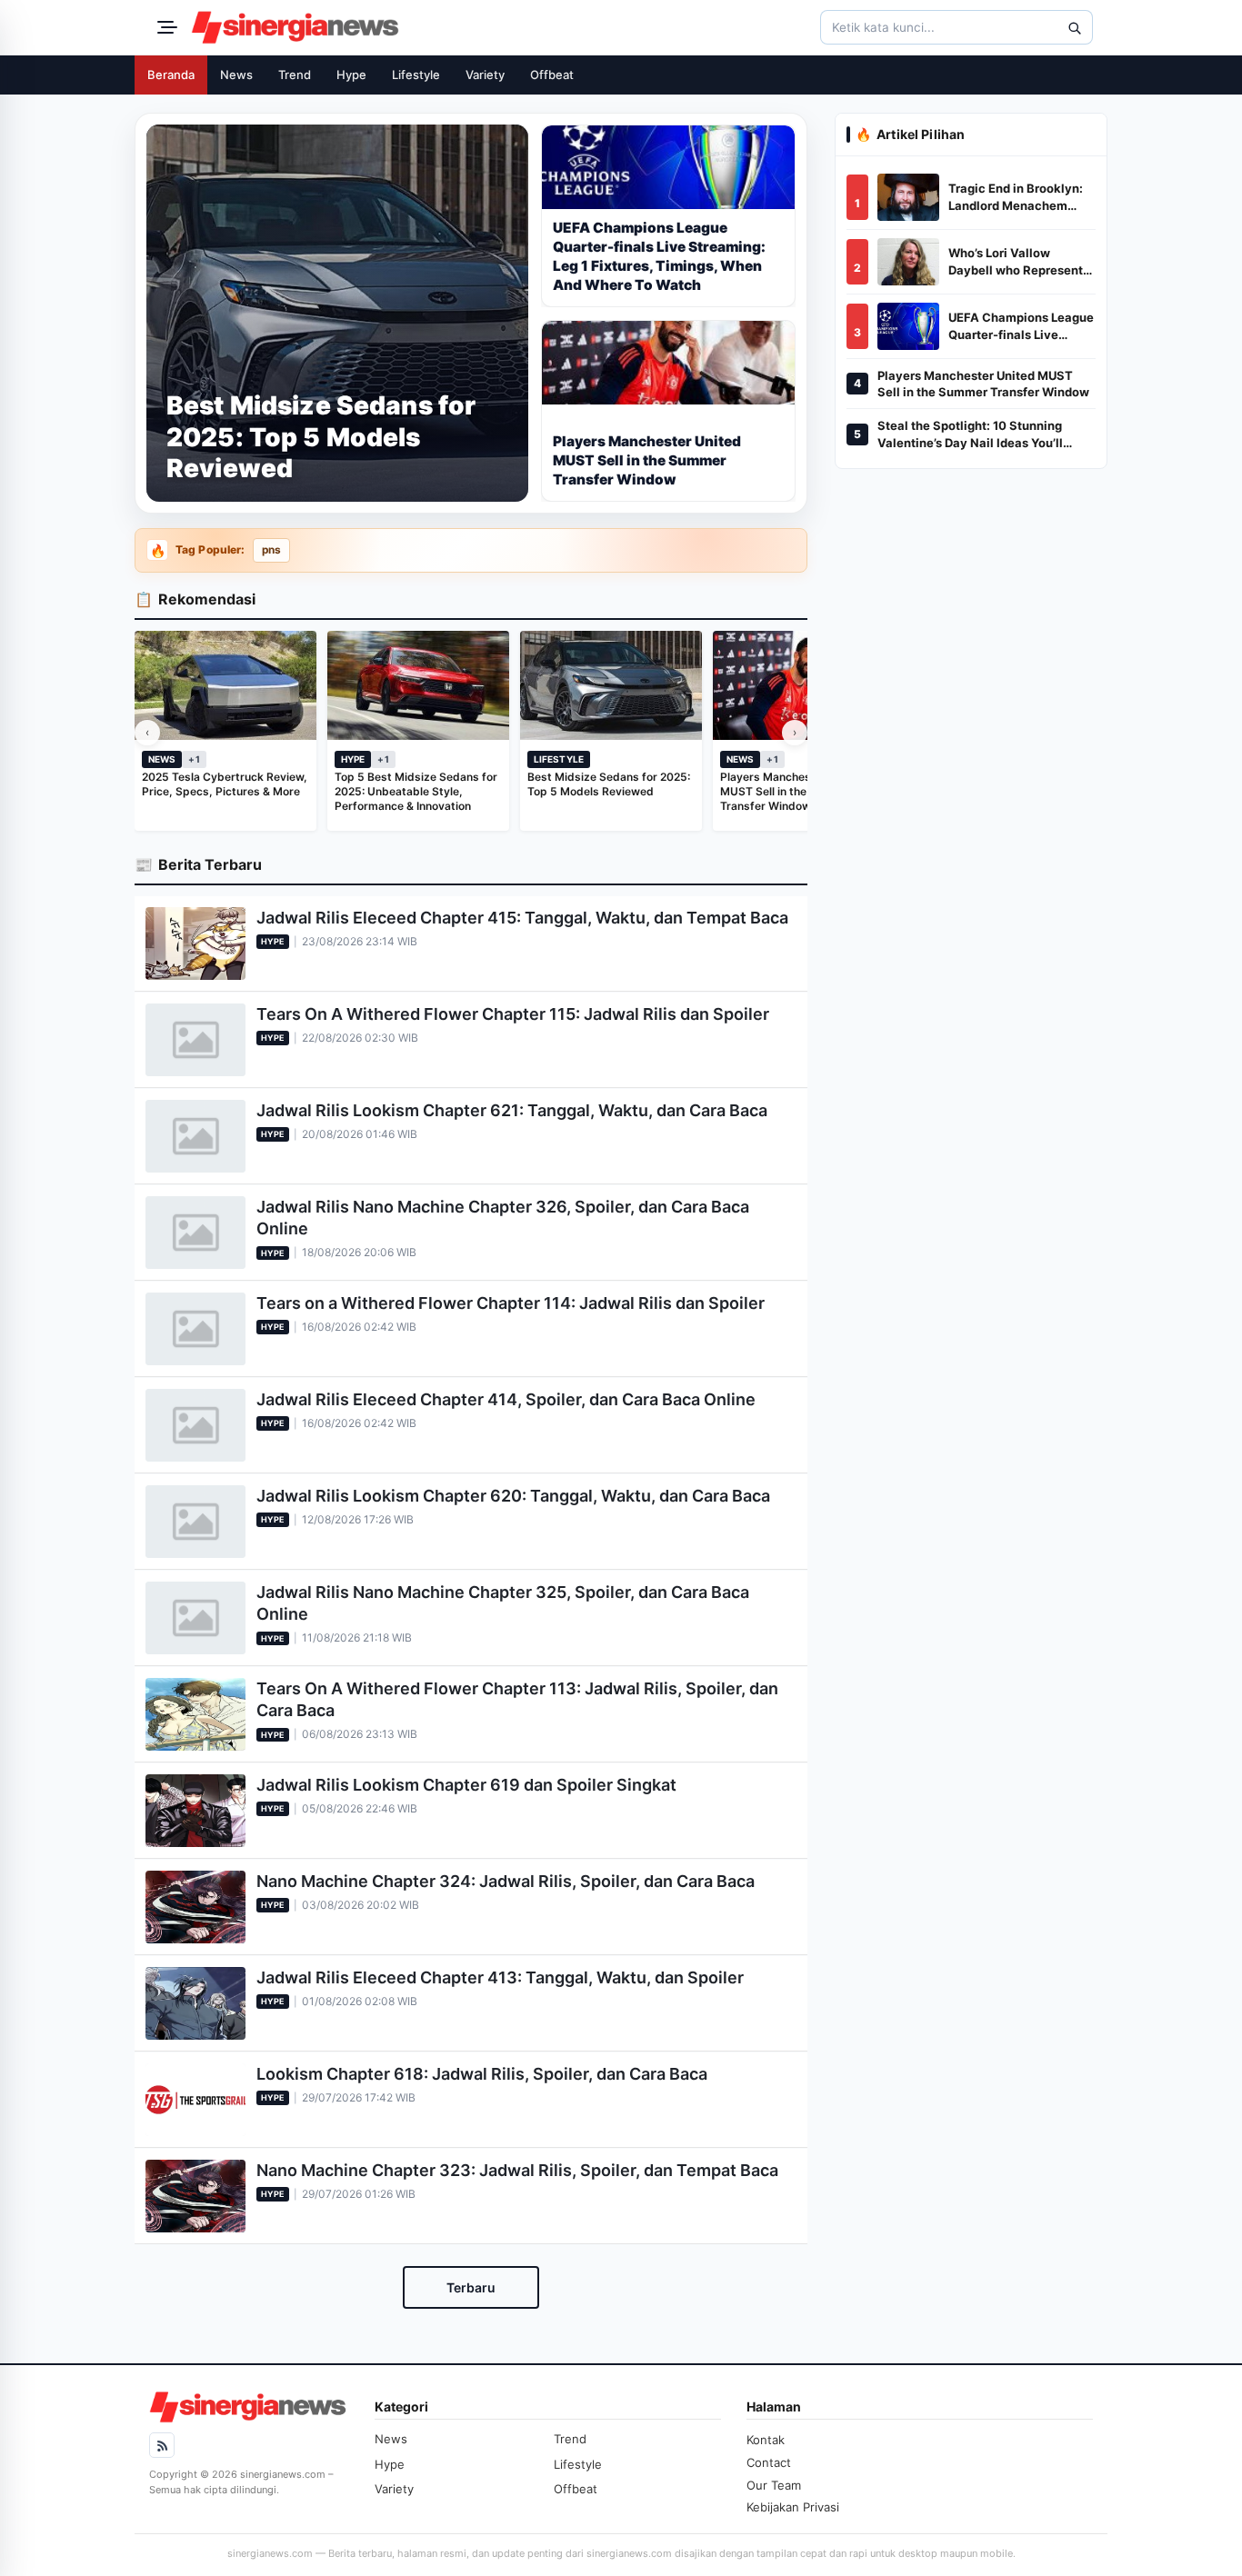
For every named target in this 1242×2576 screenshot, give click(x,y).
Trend (295, 75)
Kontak (766, 2440)
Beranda (171, 75)
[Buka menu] (165, 27)
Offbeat (552, 75)
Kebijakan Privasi (793, 2507)
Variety (485, 75)
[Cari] (1074, 27)
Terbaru (471, 2287)
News (236, 75)
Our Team (774, 2485)
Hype (351, 75)
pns (271, 550)
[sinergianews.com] (295, 27)
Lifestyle (416, 75)
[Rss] (162, 2445)
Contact (769, 2462)
